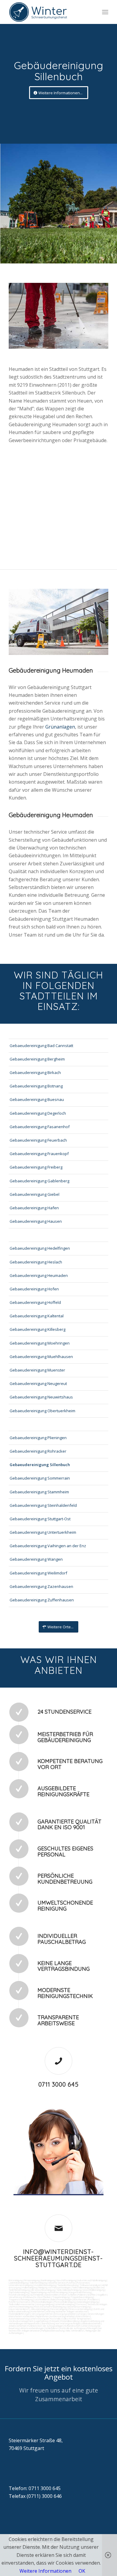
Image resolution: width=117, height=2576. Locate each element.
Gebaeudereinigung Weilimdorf (38, 1573)
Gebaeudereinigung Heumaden (39, 1275)
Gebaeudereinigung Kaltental (37, 1316)
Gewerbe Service (57, 2283)
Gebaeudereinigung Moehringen (40, 1343)
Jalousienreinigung (40, 2309)
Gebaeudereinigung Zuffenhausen (42, 1600)
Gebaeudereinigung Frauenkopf (39, 1154)
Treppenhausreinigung (82, 2297)
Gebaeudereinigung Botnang (36, 1086)
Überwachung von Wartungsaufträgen (61, 2323)
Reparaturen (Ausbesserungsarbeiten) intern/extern (63, 2316)
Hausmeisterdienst (19, 2309)
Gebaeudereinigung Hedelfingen (40, 1248)
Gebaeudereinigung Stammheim (39, 1492)
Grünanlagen (60, 727)
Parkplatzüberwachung (53, 2331)
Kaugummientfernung (80, 2292)
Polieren (82, 2295)
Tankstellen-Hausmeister (22, 2304)
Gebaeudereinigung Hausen (36, 1221)
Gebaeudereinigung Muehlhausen (41, 1357)
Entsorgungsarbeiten (65, 2314)
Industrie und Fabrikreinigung (92, 2280)
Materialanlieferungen (19, 2314)
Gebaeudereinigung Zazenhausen (41, 1586)
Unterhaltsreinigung (65, 2304)
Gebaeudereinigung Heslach (36, 1262)
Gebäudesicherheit (91, 2323)
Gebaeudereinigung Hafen (34, 1208)
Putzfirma (14, 2302)
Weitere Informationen (45, 2571)
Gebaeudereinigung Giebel (34, 1194)
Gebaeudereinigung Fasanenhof (40, 1127)
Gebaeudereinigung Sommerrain (40, 1478)
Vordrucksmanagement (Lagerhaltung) (29, 2321)
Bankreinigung (48, 2280)
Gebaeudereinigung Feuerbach (38, 1140)
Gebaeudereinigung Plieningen (38, 1438)
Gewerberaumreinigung (79, 2307)
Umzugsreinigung (45, 2304)
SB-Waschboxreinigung (43, 2290)
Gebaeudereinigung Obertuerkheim (42, 1411)
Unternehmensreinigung (21, 2285)
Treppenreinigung (61, 2297)
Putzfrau (71, 2283)
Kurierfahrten (38, 2311)
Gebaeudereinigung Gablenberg (39, 1181)
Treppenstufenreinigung (21, 2299)
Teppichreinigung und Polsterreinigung (49, 2292)
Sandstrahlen (52, 2295)
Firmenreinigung (32, 2280)
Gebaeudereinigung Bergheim (37, 1059)
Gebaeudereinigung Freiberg (36, 1167)
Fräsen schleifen (68, 2295)
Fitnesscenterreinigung (80, 2309)
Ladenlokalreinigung (18, 2283)
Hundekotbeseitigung (45, 2285)
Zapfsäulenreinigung (19, 2292)
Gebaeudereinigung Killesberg (37, 1329)
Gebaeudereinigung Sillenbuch (40, 1465)
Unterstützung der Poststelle (45, 2319)
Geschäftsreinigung (66, 2280)
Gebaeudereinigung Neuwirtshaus (41, 1397)
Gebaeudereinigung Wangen (36, 1559)
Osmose (81, 2304)
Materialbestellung (70, 2321)
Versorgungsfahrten (42, 2314)
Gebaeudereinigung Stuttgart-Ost (40, 1519)
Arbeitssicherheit (17, 2326)
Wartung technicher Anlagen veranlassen (67, 2311)
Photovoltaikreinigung (65, 2302)
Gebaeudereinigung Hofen (34, 1289)
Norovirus (25, 2302)
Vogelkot (102, 2295)
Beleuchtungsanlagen (61, 2299)
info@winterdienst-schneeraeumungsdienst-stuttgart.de (58, 2258)
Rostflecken (44, 2297)
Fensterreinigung (59, 2309)
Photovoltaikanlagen (42, 2302)
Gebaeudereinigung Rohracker (38, 1451)
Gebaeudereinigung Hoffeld (35, 1302)
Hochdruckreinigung (19, 2295)
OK (82, 2571)
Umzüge (82, 2314)
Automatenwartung (19, 2319)
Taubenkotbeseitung (68, 2285)
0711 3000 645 (58, 2084)
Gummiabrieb (37, 2295)
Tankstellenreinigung (82, 2287)
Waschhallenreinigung (94, 2290)
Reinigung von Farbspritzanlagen (54, 2287)
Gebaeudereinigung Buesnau (37, 1099)
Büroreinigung (16, 2280)
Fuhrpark (55, 2321)
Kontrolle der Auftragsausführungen (79, 2328)
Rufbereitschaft (72, 2326)
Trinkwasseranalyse (90, 2285)
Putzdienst (93, 2299)
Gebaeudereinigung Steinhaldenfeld (43, 1505)
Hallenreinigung (30, 2287)
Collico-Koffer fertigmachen (76, 2319)
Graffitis (91, 2295)
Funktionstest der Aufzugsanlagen (45, 2326)
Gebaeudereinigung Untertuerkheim (43, 1532)
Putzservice (83, 2283)
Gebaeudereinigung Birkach (35, 1072)
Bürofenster (80, 2299)
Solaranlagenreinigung (88, 2302)
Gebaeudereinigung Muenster (37, 1370)
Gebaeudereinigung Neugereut (38, 1383)
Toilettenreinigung (38, 2283)
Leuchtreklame (42, 2299)
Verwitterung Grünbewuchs (23, 2297)
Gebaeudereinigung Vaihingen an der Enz (48, 1546)
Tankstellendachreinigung (69, 2290)
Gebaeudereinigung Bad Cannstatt (41, 1046)
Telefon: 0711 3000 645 (35, 2488)
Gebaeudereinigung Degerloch (38, 1113)
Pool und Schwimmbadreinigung (50, 2307)
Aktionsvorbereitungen (32, 2328)
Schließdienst (52, 2328)
